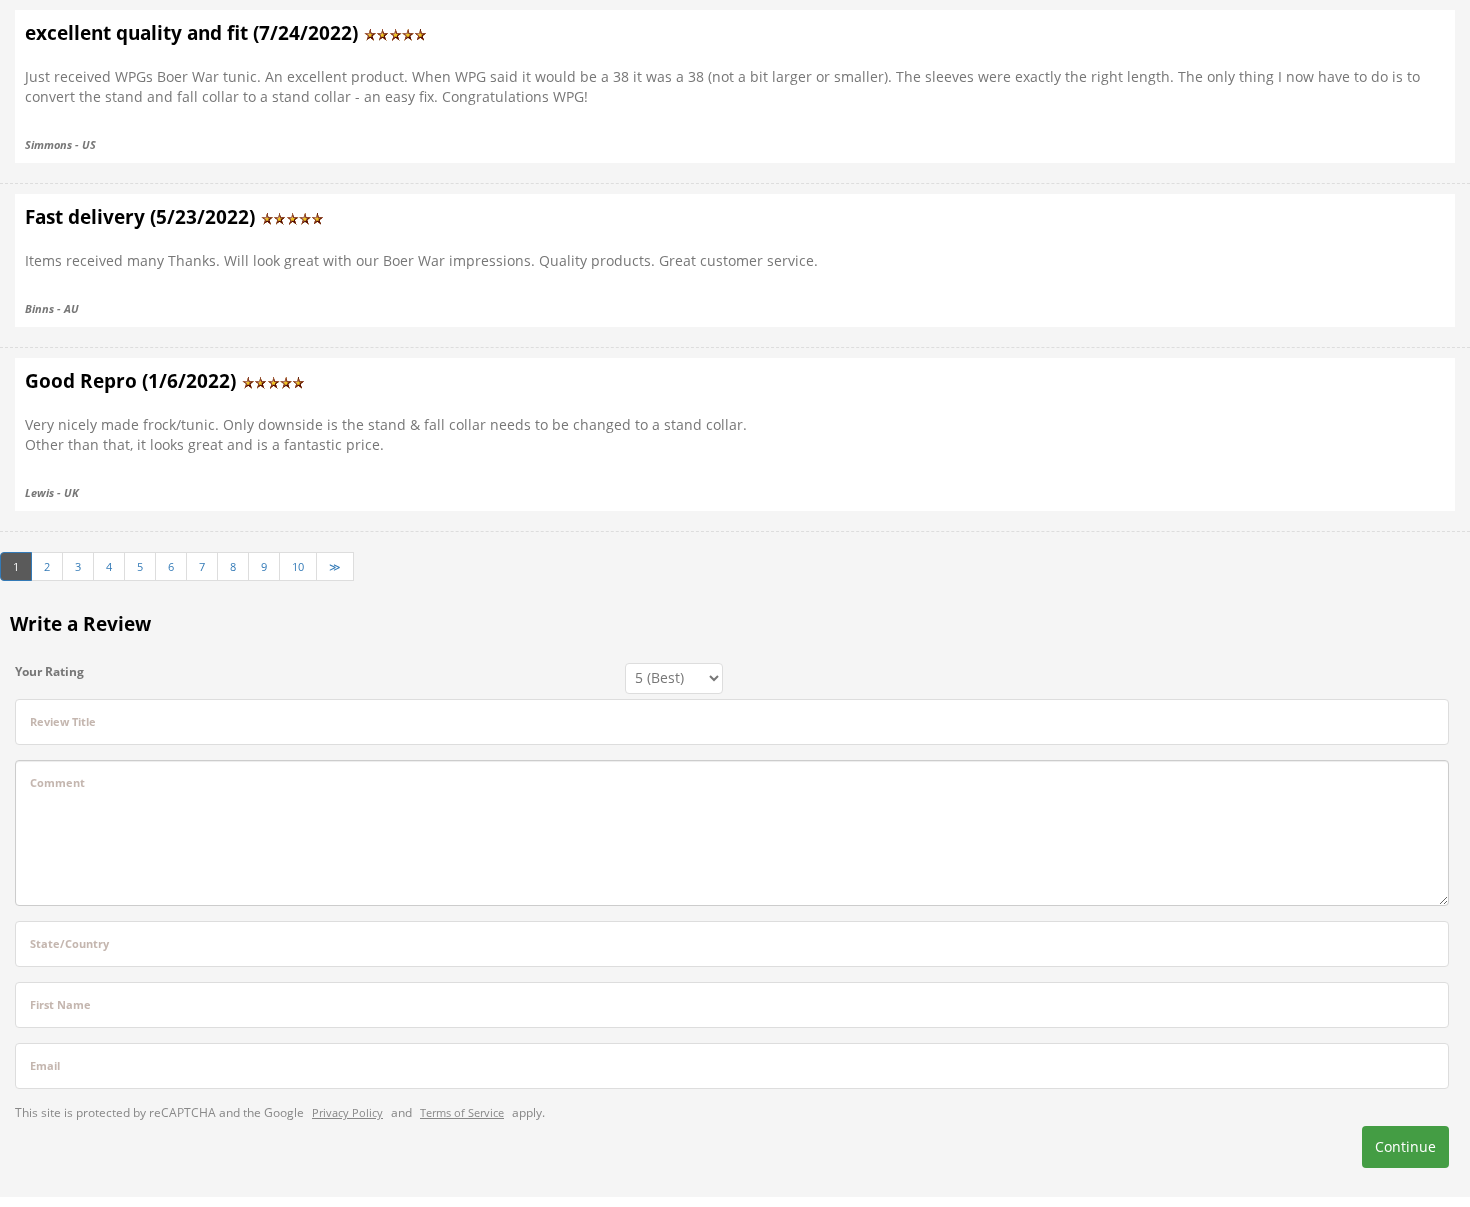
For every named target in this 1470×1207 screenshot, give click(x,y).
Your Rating (49, 671)
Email (45, 1065)
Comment (57, 782)
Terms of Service (462, 1112)
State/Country (69, 943)
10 (298, 566)
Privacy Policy (347, 1112)
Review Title (63, 721)
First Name (60, 1004)
